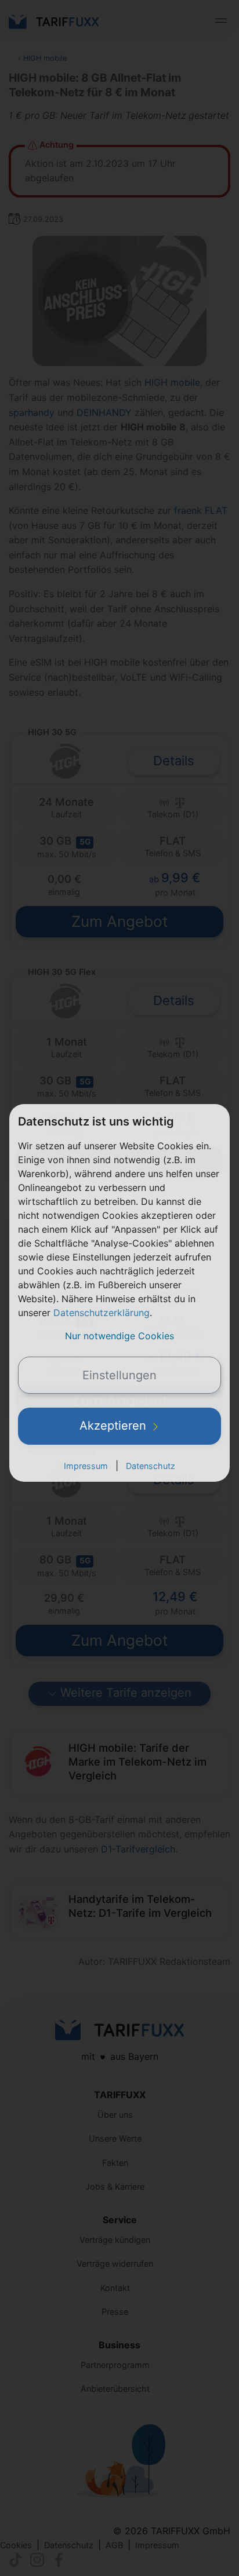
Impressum (86, 1466)
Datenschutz (151, 1466)
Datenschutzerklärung (102, 1313)
